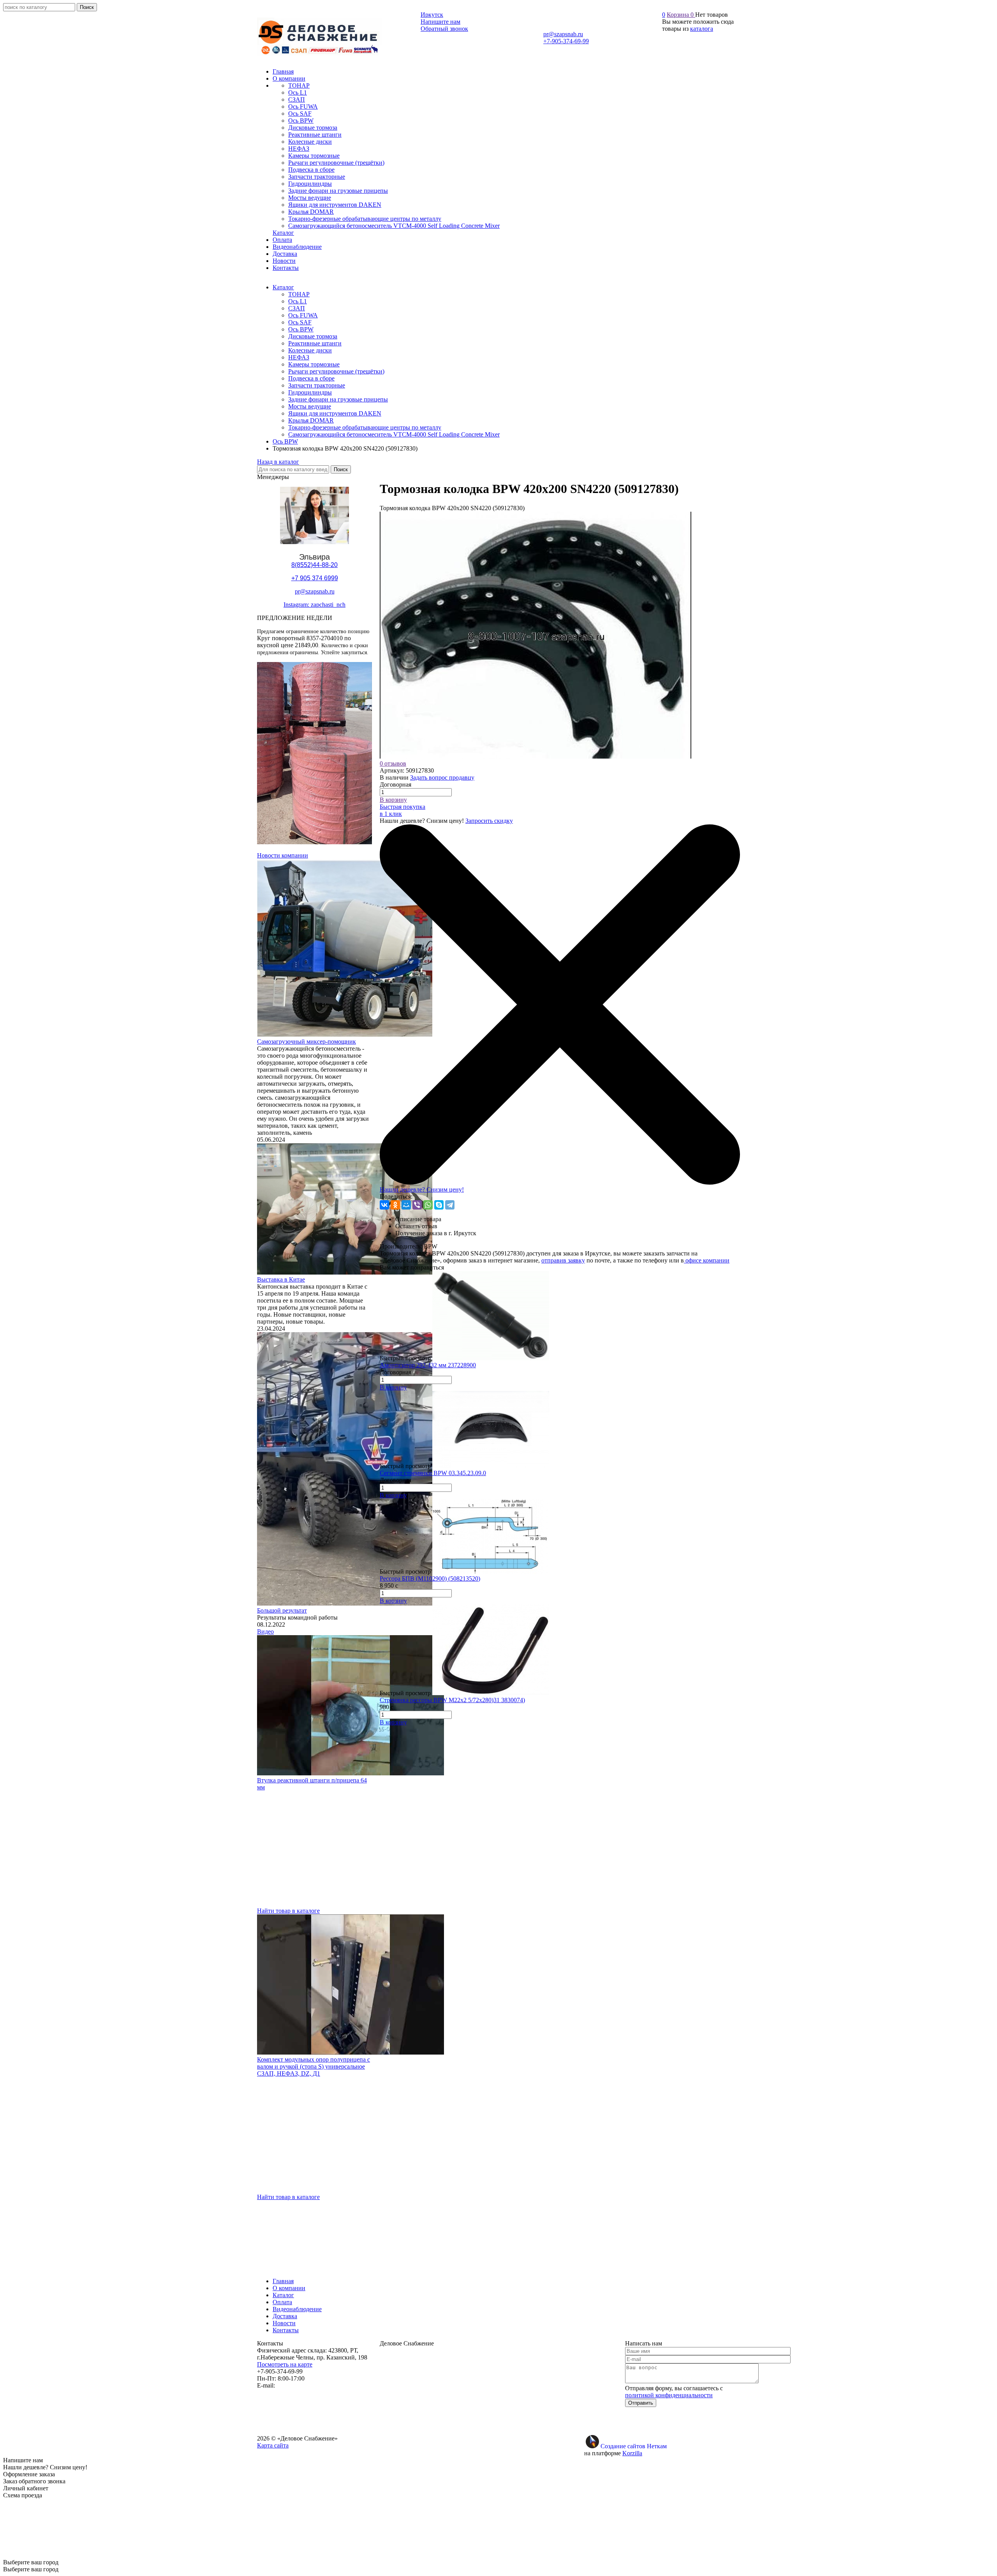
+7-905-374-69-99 (566, 41)
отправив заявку (563, 1260)
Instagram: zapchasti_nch (314, 605)
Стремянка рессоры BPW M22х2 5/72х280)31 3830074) (452, 1700)
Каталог (283, 287)
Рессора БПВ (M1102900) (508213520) (430, 1579)
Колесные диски (310, 350)
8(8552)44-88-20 (314, 565)
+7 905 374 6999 (315, 578)
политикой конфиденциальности (669, 2395)
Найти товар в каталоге (288, 1911)
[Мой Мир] (406, 1205)
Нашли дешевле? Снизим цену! (422, 1189)
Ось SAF (300, 322)
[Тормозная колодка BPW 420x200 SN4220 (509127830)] (535, 756)
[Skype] (439, 1205)
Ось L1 (298, 301)
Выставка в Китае (281, 1279)
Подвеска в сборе (311, 378)
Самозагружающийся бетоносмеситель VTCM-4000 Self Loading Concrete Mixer (394, 434)
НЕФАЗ (299, 357)
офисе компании (707, 1260)
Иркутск (432, 15)
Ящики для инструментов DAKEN (335, 413)
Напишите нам (440, 22)
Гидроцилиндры (310, 392)
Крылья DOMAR (311, 420)
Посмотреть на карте (285, 2364)
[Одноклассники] (395, 1205)
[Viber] (417, 1205)
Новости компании (283, 855)
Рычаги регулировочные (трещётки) (336, 371)
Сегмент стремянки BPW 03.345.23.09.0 (433, 1473)
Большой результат (282, 1610)
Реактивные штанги (315, 343)
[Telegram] (450, 1205)
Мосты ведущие (310, 406)
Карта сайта (273, 2445)
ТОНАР (299, 294)
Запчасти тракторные (317, 385)
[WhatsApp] (428, 1205)
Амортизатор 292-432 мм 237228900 (428, 1365)
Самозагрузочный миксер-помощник (306, 1041)
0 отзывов (393, 763)
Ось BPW (301, 329)
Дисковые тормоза (313, 336)
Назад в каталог (278, 462)
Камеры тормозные (314, 364)
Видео (265, 1631)
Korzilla (632, 2453)
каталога (702, 29)
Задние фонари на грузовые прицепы (338, 399)
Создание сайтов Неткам (634, 2446)
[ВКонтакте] (384, 1205)
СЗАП (297, 308)
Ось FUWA (303, 315)
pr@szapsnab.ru (563, 34)
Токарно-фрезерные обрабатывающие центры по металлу (365, 427)
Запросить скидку (489, 821)
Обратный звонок (444, 29)
